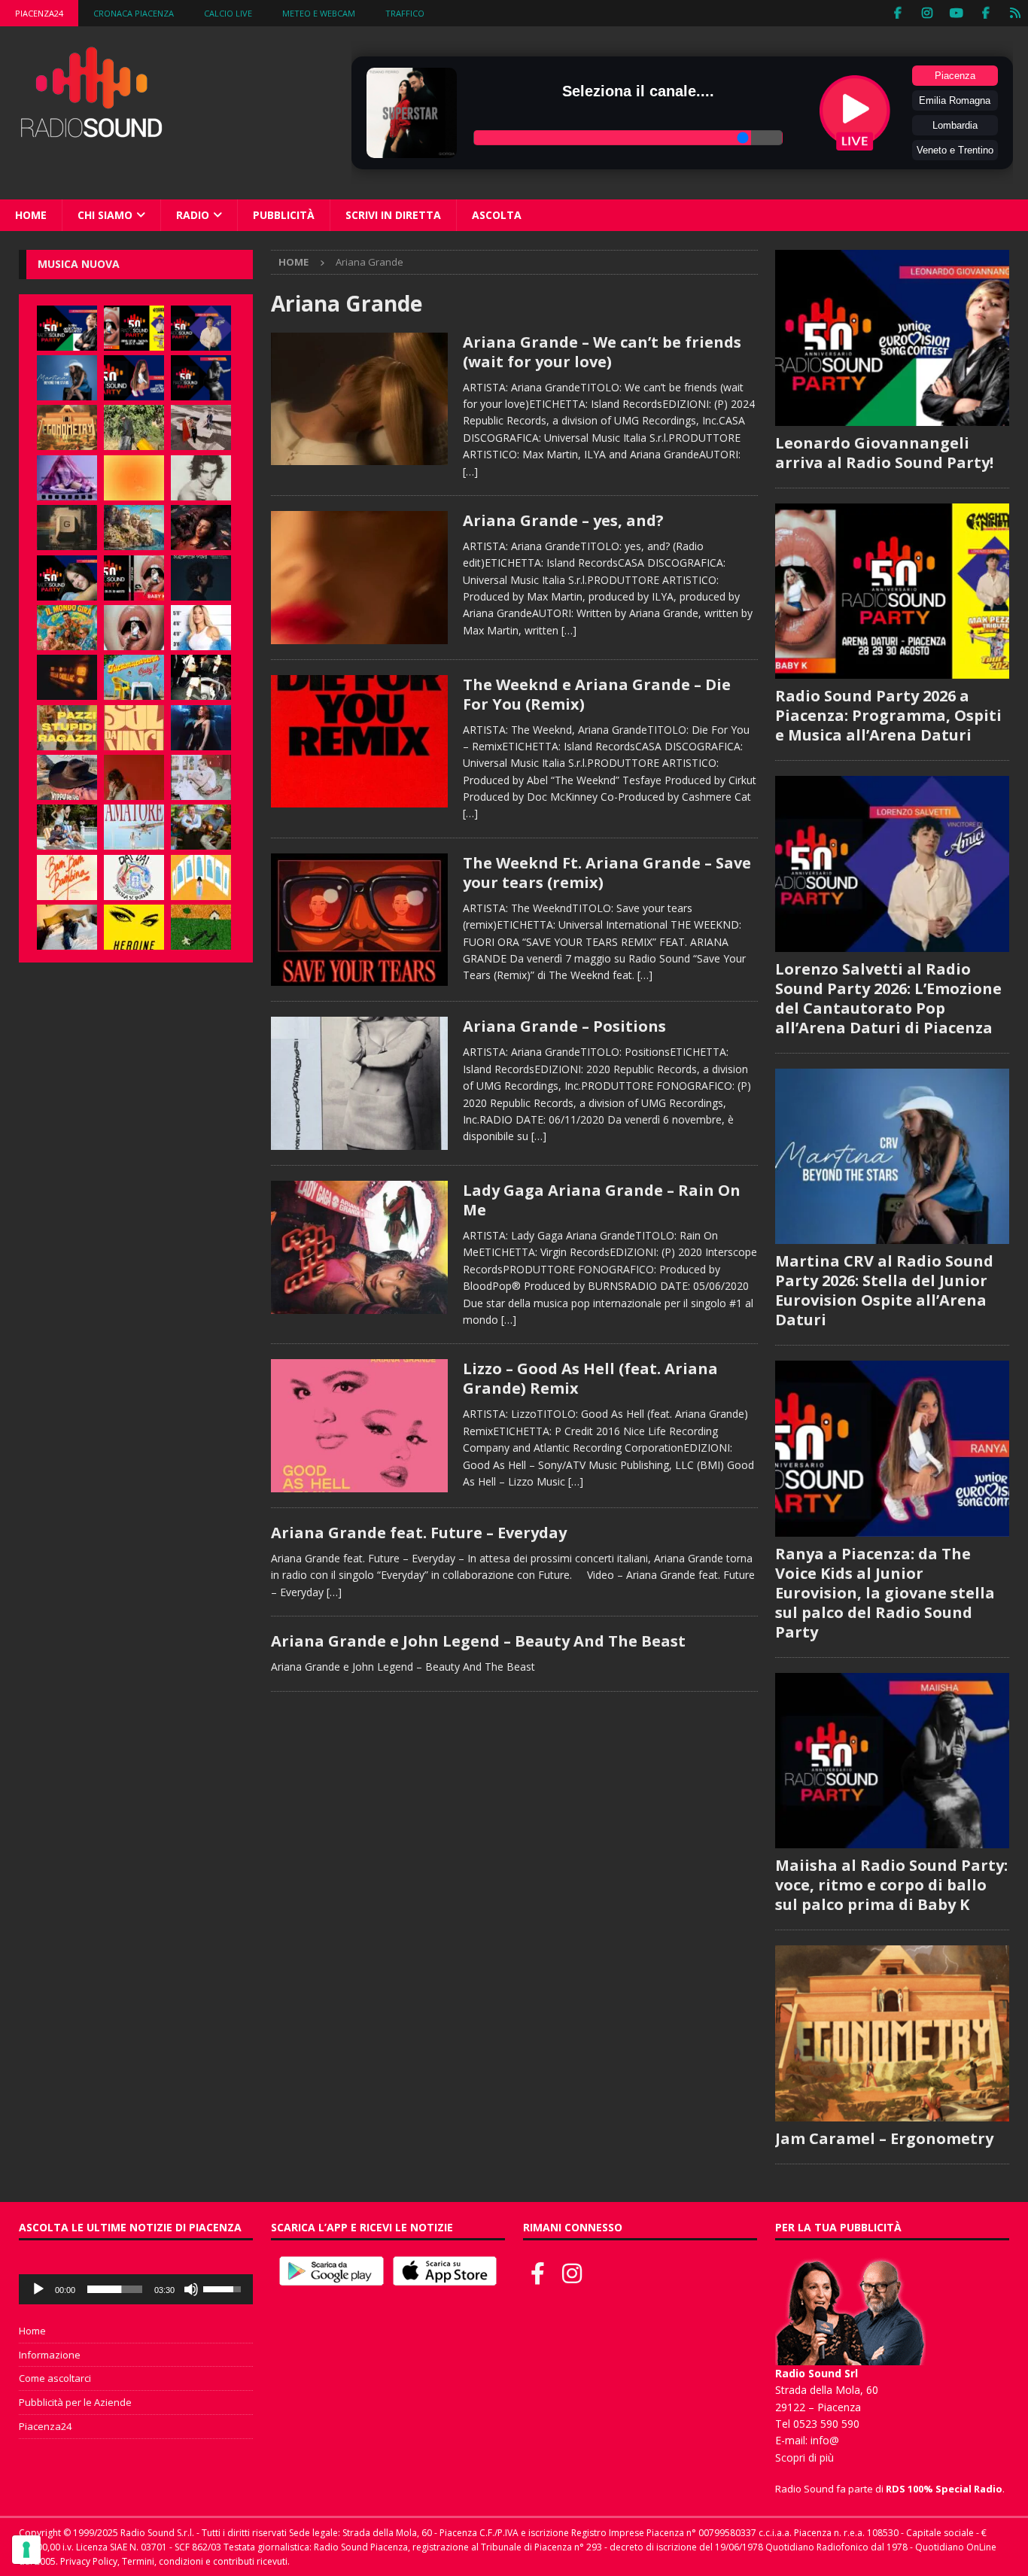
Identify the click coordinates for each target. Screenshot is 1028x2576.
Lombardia (955, 125)
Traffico (405, 13)
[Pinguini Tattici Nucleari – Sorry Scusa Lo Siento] (201, 877)
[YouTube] (956, 13)
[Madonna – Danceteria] (67, 478)
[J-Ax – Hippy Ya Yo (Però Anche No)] (67, 777)
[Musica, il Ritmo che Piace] (359, 399)
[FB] (897, 13)
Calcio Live (228, 13)
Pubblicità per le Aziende (75, 2402)
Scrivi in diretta (393, 215)
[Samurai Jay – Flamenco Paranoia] (134, 827)
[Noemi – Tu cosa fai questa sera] (201, 728)
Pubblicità (284, 215)
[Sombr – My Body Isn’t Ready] (201, 478)
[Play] (38, 2289)
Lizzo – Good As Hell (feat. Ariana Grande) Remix (590, 1378)
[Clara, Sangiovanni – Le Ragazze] (67, 827)
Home (31, 215)
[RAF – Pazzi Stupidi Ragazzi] (67, 728)
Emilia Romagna (955, 100)
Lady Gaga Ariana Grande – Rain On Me (602, 1200)
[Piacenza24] (1015, 13)
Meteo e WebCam (319, 13)
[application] (136, 2289)
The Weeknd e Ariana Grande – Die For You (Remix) (597, 694)
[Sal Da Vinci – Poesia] (134, 728)
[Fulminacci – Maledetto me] (201, 927)
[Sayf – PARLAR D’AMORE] (201, 528)
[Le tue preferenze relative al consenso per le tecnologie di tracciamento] (26, 2550)
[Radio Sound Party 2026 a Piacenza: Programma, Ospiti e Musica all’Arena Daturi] (134, 328)
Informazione (50, 2355)
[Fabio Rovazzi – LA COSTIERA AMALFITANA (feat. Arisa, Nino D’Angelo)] (134, 528)
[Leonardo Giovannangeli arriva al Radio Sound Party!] (67, 328)
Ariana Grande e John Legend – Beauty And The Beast (478, 1641)
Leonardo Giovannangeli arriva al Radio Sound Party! (884, 453)
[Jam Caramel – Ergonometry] (67, 427)
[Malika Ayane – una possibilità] (201, 677)
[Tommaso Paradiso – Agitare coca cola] (134, 478)
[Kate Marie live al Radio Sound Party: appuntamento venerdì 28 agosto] (67, 578)
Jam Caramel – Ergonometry (884, 2138)
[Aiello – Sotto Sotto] (67, 927)
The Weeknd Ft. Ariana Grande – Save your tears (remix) (607, 873)
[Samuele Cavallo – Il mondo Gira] (67, 628)
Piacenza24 (39, 13)
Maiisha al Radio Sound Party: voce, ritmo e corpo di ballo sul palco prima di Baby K (891, 1885)
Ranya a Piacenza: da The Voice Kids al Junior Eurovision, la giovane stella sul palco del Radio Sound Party (885, 1593)
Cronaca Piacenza (134, 13)
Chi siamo (105, 215)
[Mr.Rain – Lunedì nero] (201, 777)
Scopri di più (804, 2457)
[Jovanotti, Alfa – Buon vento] (201, 827)
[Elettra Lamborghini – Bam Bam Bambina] (67, 877)
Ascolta (497, 215)
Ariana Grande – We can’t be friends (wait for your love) (602, 352)
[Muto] (191, 2289)
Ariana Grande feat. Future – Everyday (419, 1533)
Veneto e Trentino (955, 150)
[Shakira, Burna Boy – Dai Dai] (134, 877)
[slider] (115, 2289)
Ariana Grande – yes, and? (563, 520)
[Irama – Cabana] (134, 777)
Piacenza (955, 76)
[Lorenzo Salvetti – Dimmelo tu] (201, 578)
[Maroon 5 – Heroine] (134, 927)
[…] (470, 471)
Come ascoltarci (55, 2378)
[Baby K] (201, 628)
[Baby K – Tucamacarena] (134, 677)
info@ (825, 2440)
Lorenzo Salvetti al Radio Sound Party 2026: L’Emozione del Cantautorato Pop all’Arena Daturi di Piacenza (888, 998)
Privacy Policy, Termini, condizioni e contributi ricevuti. (175, 2561)
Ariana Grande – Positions (564, 1026)
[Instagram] (927, 13)
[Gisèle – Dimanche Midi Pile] (67, 528)
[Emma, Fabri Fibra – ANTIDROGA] (201, 427)
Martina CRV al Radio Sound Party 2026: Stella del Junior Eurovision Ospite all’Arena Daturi (884, 1290)
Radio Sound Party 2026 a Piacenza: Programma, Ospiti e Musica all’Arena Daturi (888, 715)
